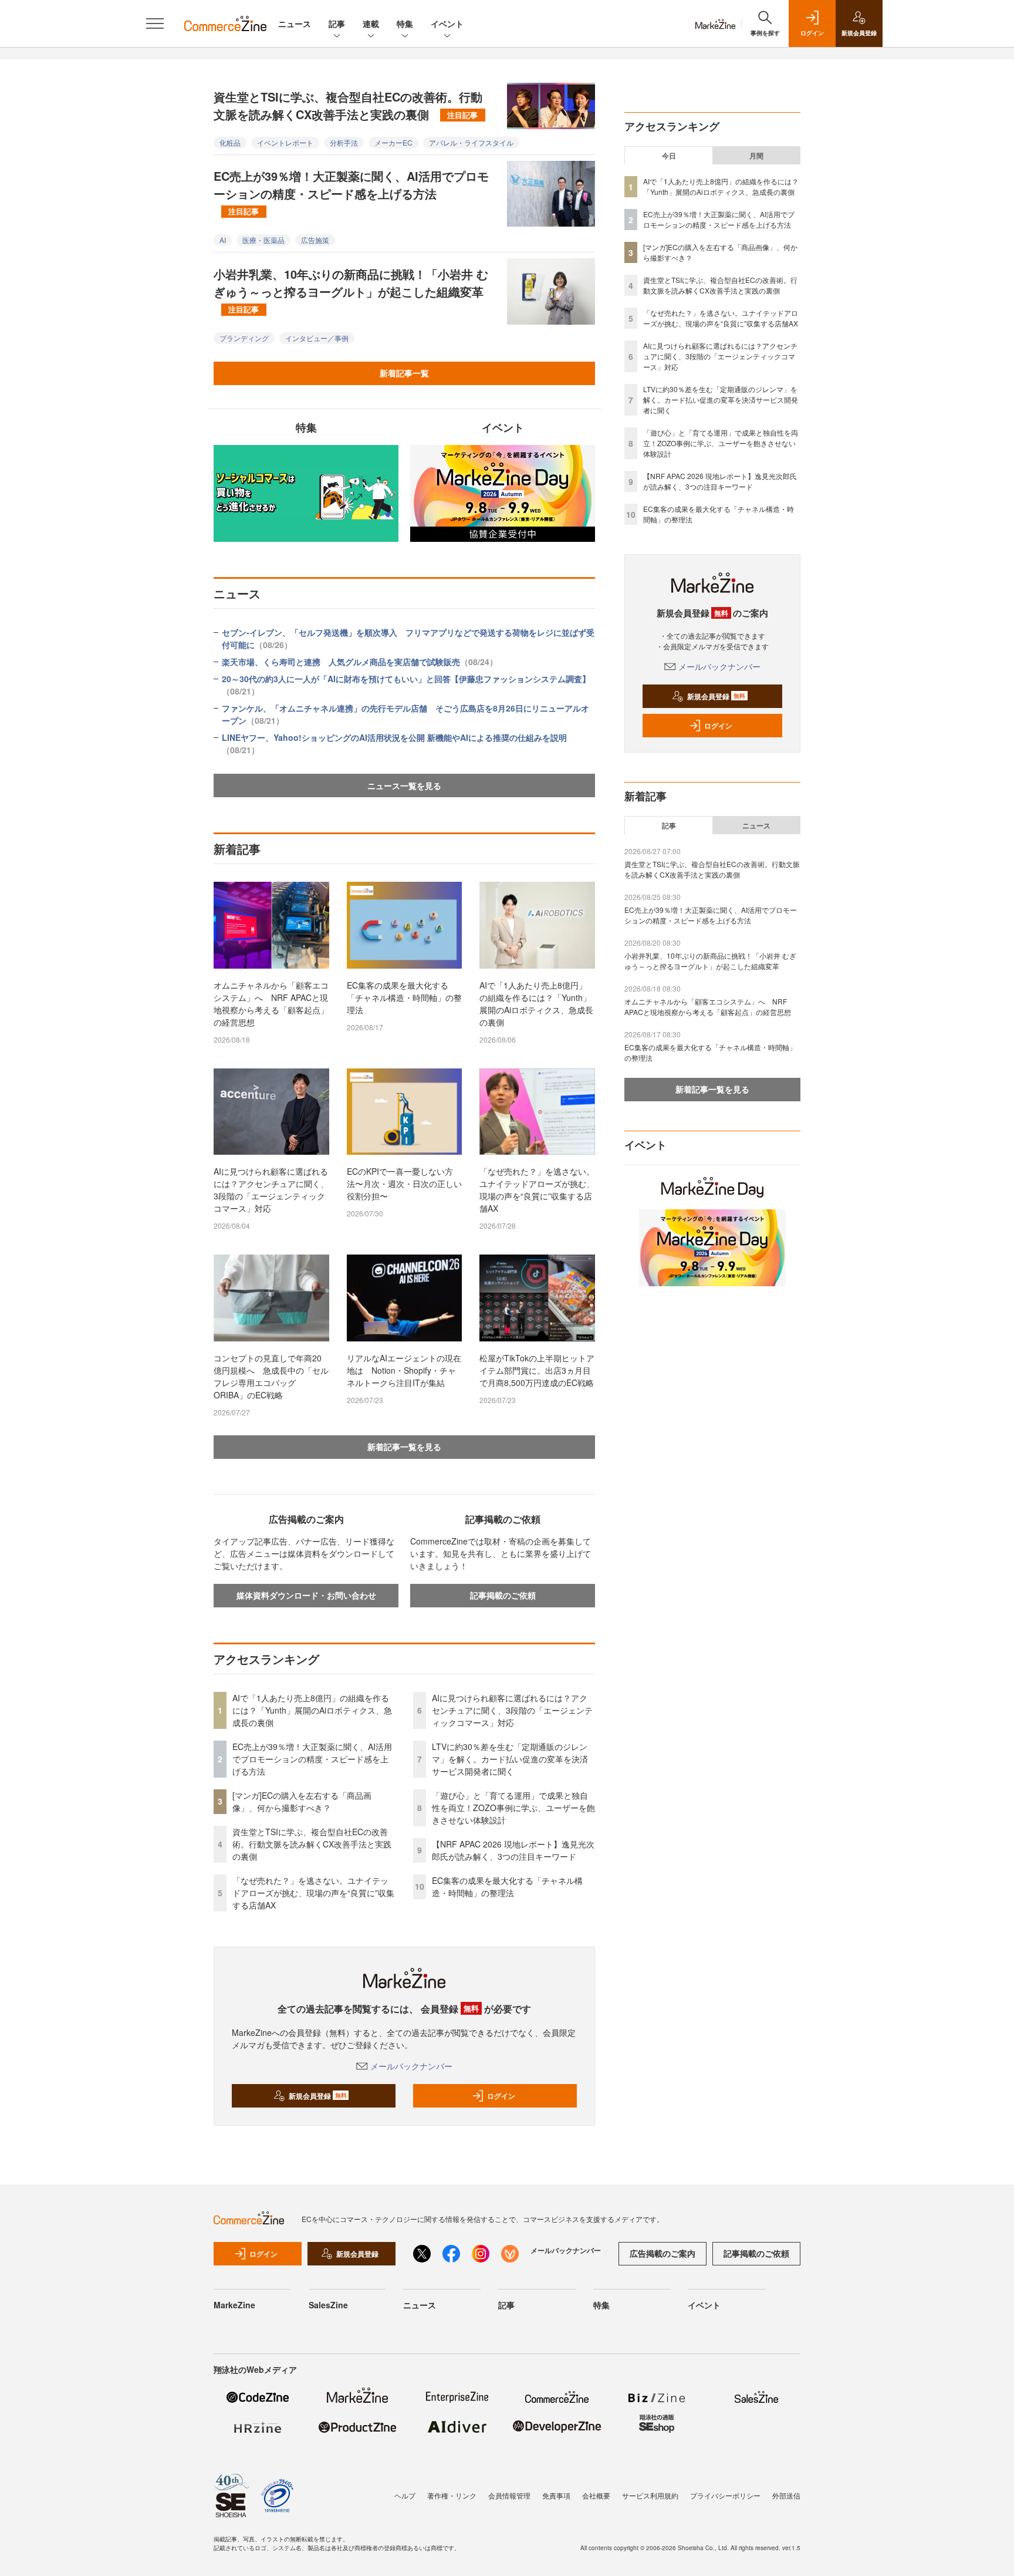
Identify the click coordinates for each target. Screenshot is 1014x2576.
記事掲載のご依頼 (503, 1595)
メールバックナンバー (411, 2066)
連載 (371, 23)
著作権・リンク (452, 2495)
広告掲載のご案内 (663, 2253)
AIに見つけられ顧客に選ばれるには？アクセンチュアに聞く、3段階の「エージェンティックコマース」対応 (271, 1190)
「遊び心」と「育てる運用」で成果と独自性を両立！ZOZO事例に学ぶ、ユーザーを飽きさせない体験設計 (513, 1808)
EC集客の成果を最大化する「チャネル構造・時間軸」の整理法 (404, 997)
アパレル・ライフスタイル (471, 142)
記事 (337, 23)
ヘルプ (405, 2495)
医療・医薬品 (263, 240)
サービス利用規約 (650, 2495)
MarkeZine (234, 2305)
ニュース (295, 23)
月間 (756, 156)
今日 (669, 156)
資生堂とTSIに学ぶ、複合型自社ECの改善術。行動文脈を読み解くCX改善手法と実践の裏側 (348, 105)
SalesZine (328, 2305)
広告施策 (315, 240)
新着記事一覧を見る (404, 1447)
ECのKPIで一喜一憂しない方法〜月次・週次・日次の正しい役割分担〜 (404, 1184)
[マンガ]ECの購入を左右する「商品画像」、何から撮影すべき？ (302, 1801)
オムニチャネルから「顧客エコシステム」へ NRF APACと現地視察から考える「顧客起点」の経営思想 (271, 1004)
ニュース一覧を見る (404, 785)
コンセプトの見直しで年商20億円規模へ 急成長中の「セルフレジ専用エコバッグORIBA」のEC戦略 (271, 1376)
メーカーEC (393, 142)
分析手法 (344, 142)
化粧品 (230, 142)
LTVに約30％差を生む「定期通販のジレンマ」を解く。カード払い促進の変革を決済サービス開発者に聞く (510, 1759)
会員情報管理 (509, 2495)
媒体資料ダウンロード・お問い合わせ (306, 1595)
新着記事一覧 (404, 373)
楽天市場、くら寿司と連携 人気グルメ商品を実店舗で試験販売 (360, 662)
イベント (447, 23)
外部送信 (786, 2495)
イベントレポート (285, 142)
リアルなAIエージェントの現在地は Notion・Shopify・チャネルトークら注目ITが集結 (404, 1370)
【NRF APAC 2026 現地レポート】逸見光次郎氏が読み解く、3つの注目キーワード (513, 1850)
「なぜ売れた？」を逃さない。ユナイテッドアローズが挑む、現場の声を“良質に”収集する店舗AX (537, 1190)
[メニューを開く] (155, 23)
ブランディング (244, 338)
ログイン (501, 2096)
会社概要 (596, 2495)
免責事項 (556, 2495)
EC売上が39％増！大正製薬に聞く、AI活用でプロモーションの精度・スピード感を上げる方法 (351, 192)
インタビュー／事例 (317, 338)
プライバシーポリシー (725, 2495)
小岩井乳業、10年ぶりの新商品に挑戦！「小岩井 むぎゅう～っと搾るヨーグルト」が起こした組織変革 (351, 290)
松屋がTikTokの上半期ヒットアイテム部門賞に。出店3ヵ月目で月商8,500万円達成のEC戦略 (537, 1370)
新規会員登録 (318, 2096)
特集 (405, 23)
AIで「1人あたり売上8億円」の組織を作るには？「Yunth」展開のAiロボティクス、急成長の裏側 (536, 1004)
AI (223, 240)
